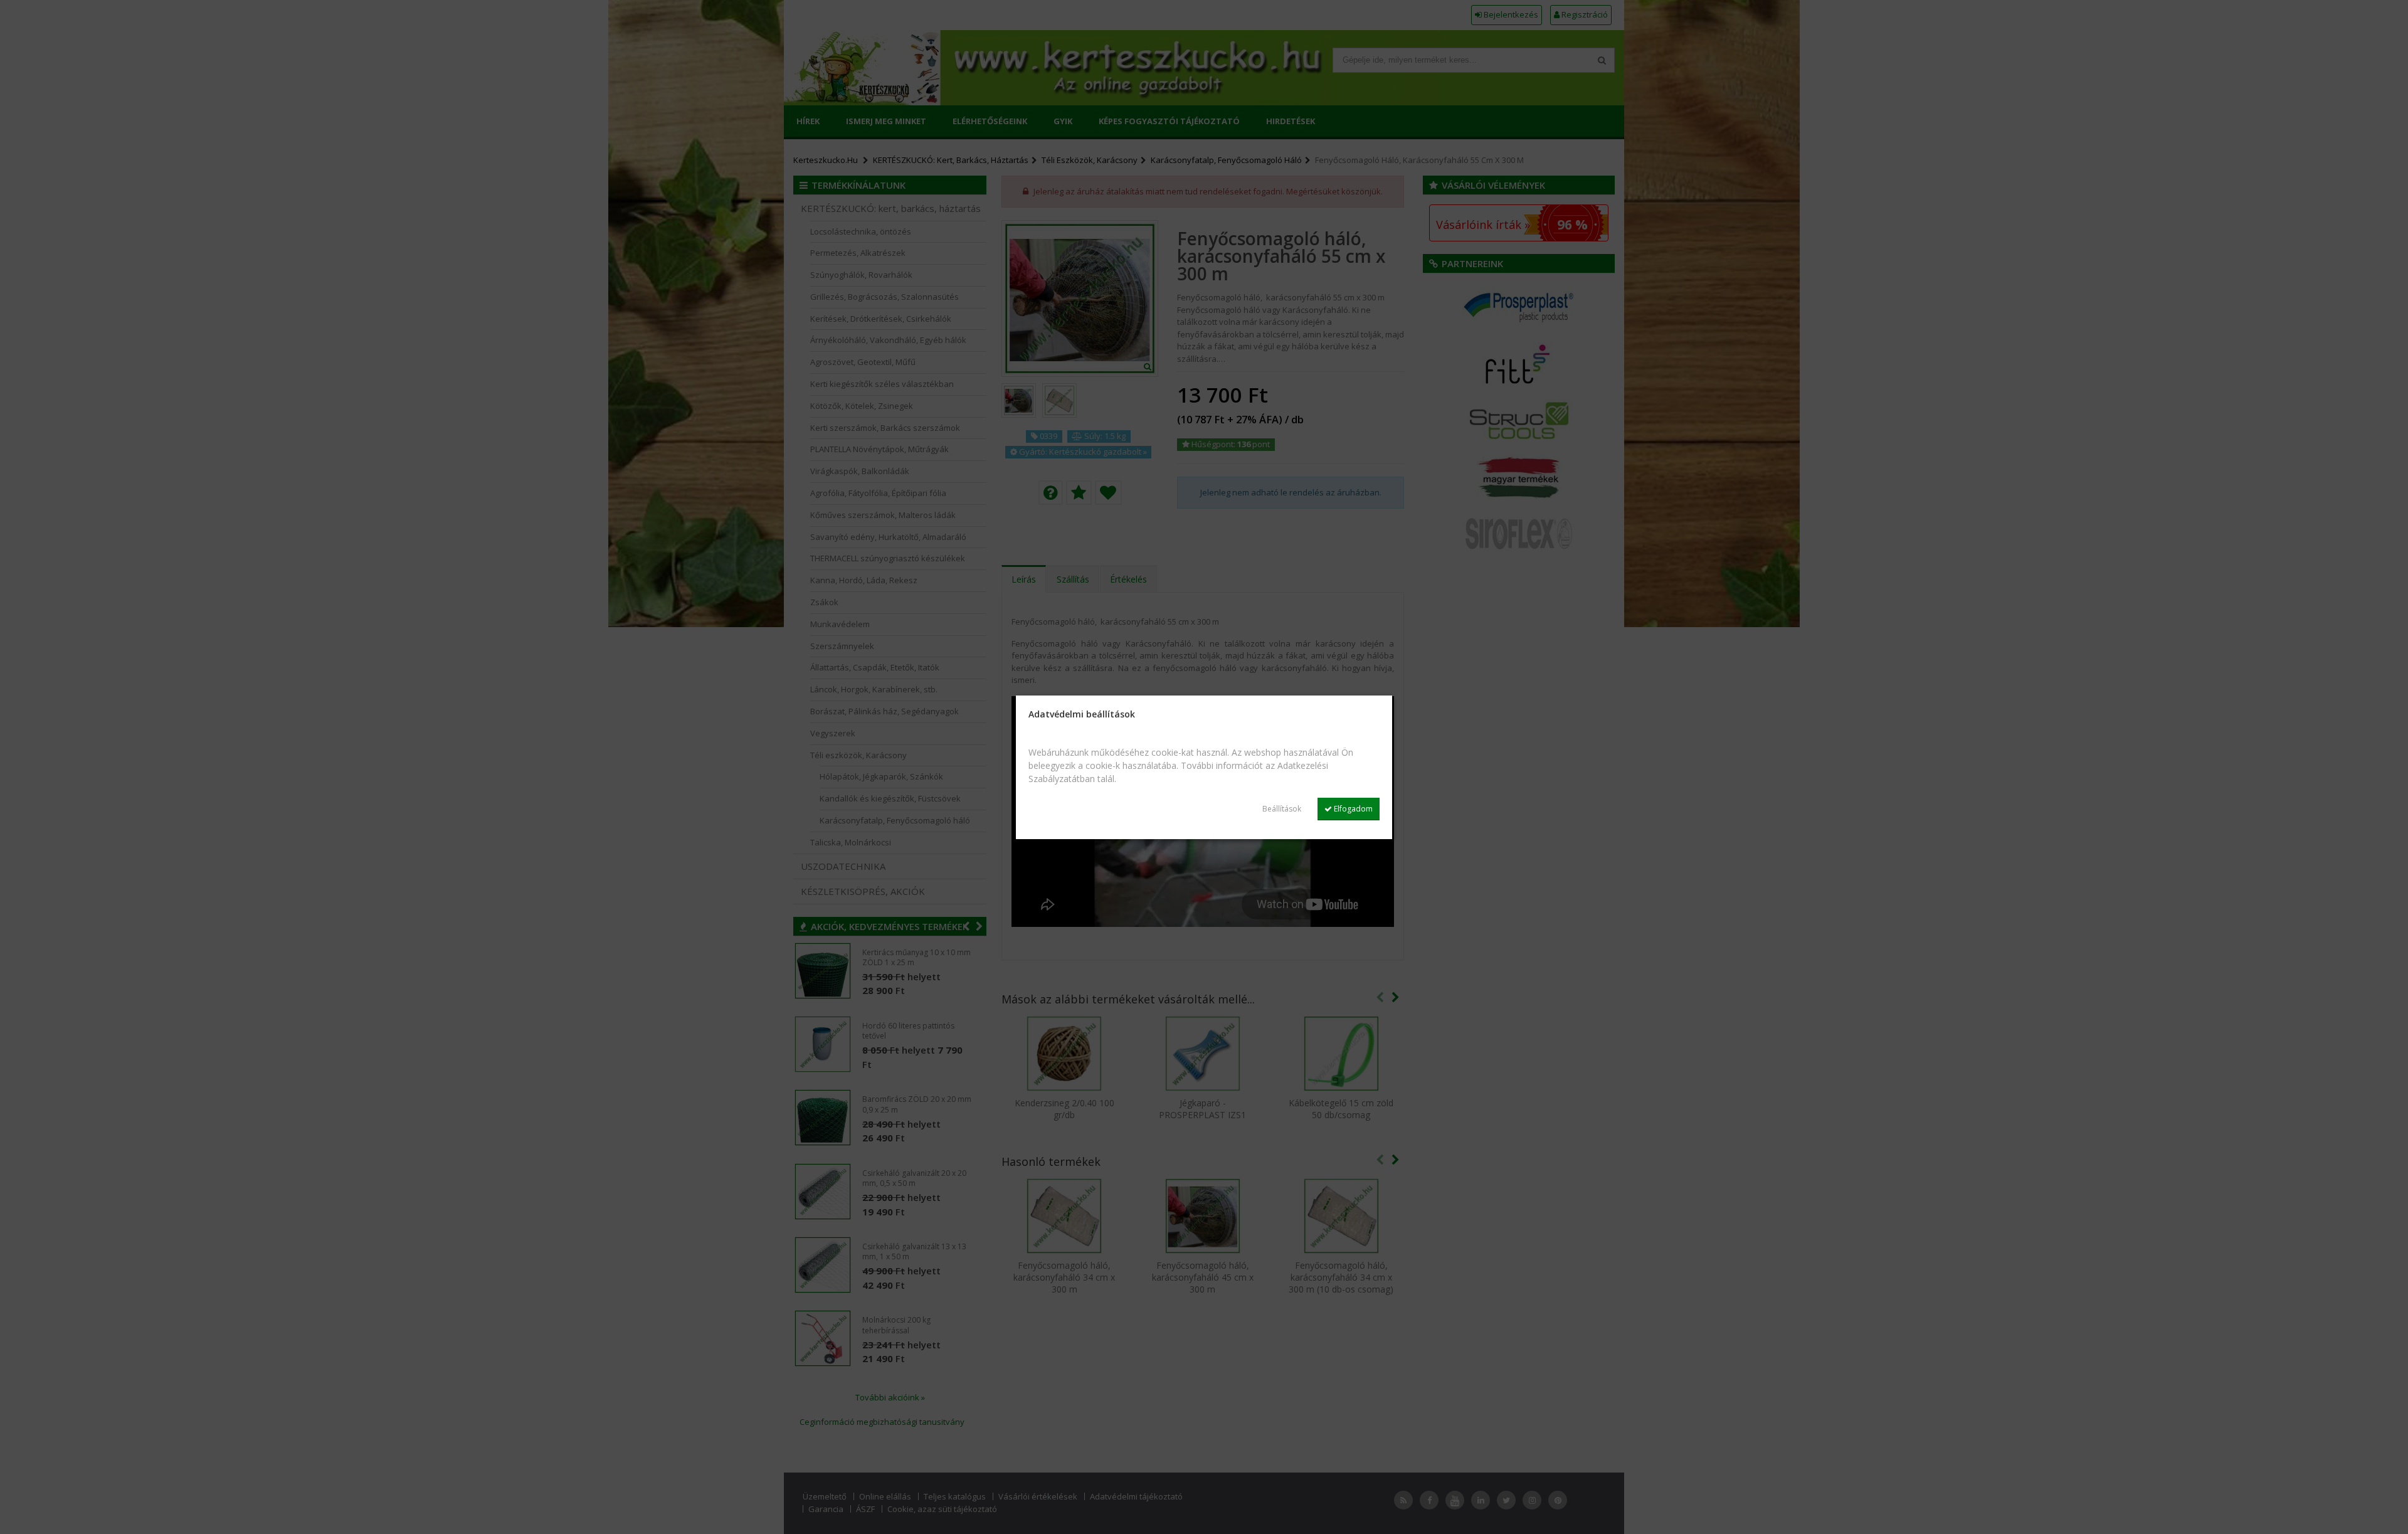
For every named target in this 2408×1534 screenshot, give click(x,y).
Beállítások (1282, 809)
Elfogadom (1352, 809)
